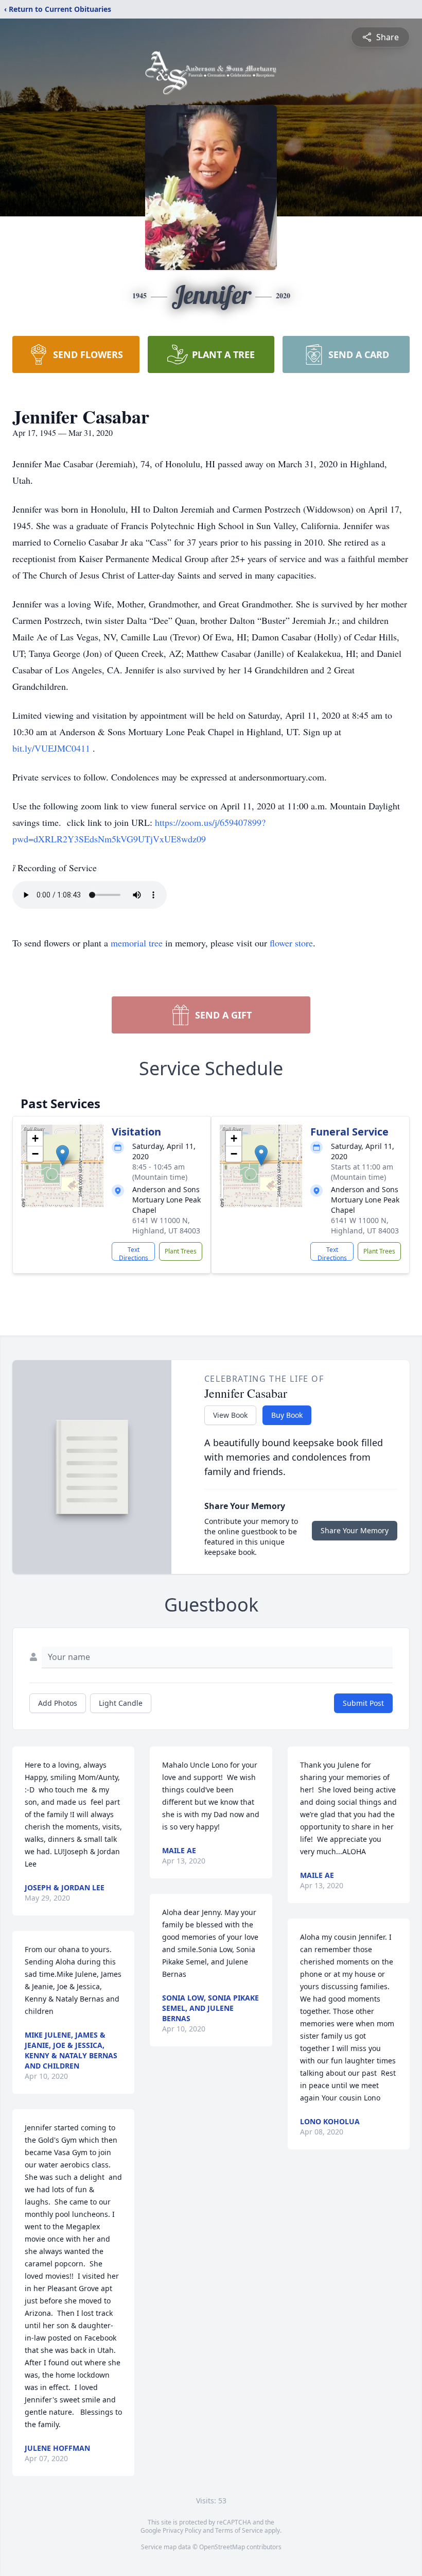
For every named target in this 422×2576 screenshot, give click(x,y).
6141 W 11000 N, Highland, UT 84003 (166, 1225)
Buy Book (287, 1415)
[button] (63, 1155)
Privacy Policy (182, 2530)
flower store (291, 943)
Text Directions (134, 1253)
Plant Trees (181, 1251)
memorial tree (137, 943)
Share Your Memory (355, 1530)
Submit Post (363, 1703)
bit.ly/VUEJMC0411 (52, 748)
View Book (230, 1415)
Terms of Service (239, 2530)
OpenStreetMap (222, 2547)
